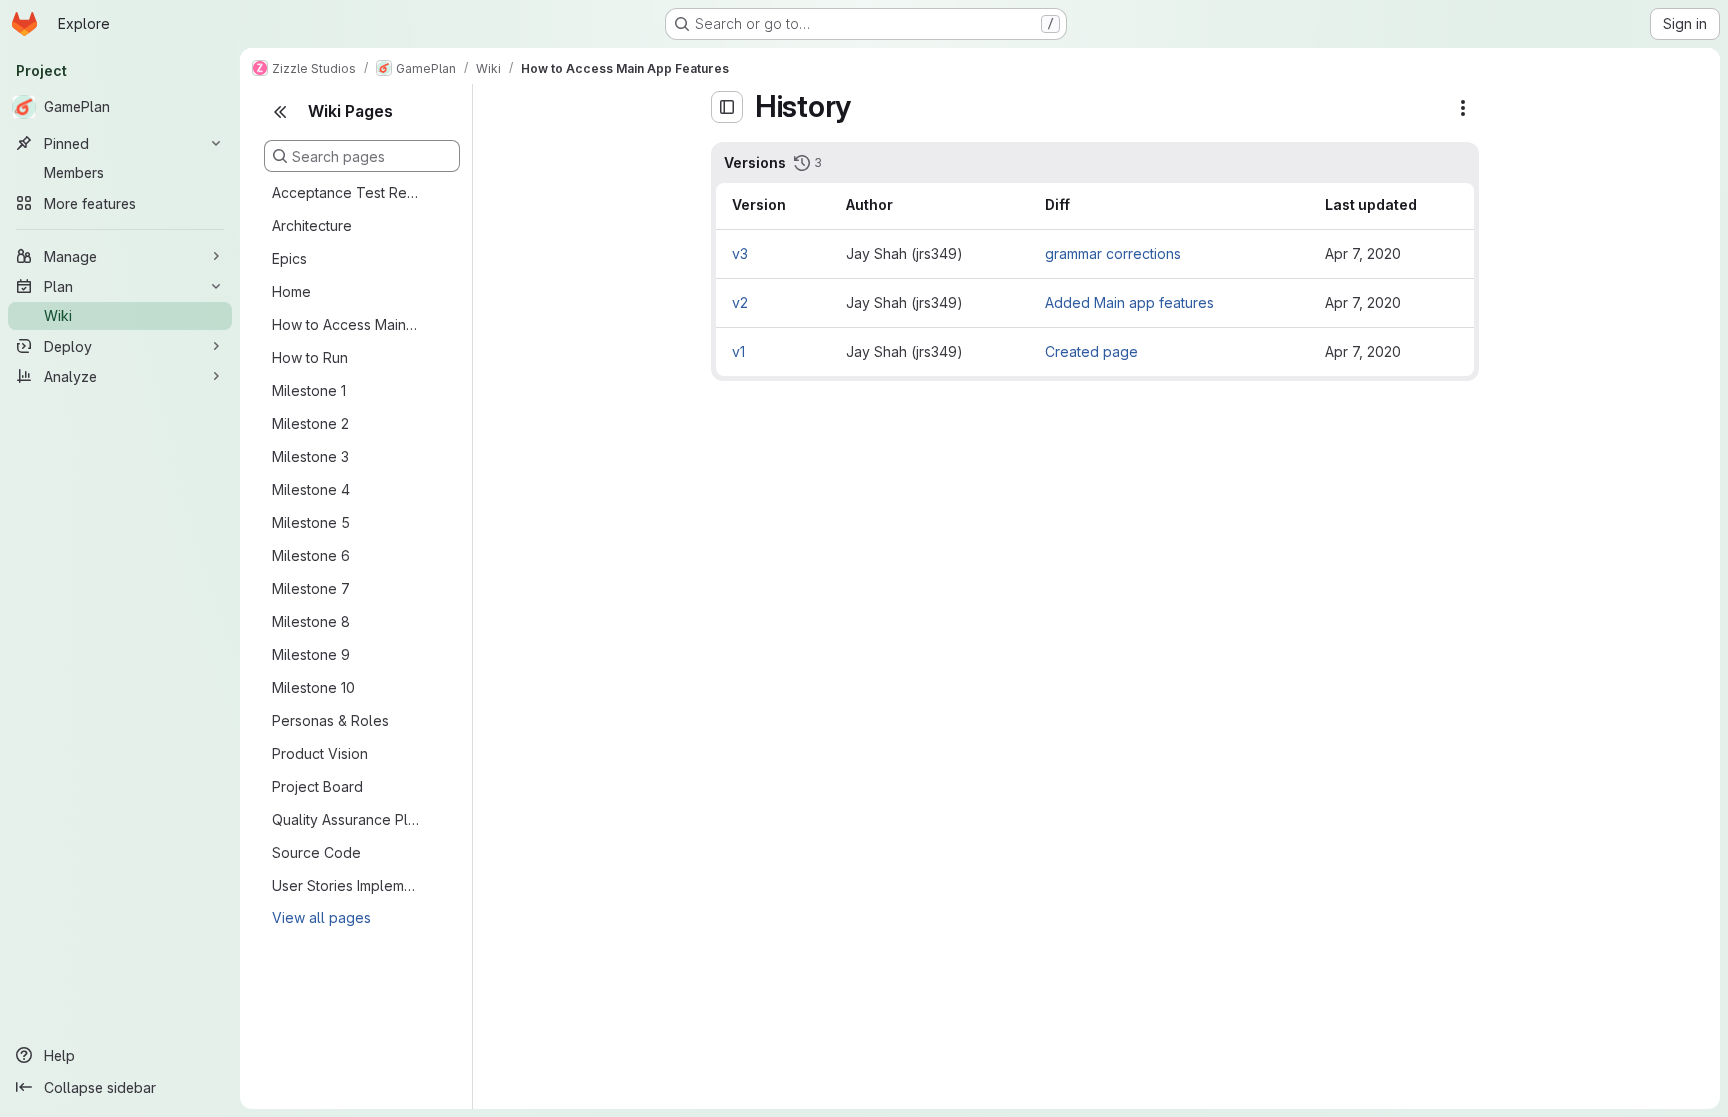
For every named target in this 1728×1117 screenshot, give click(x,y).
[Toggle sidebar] (727, 107)
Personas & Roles (330, 720)
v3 (740, 253)
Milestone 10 (313, 687)
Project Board (317, 786)
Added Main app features (1129, 302)
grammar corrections (1113, 253)
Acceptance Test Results (346, 192)
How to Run (310, 357)
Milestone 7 (311, 588)
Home (291, 291)
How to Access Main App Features (346, 324)
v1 (738, 351)
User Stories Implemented (346, 885)
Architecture (312, 225)
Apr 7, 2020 (1363, 253)
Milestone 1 (309, 390)
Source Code (316, 852)
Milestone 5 (311, 522)
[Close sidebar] (280, 112)
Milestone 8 (311, 621)
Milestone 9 (311, 654)
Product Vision (320, 753)
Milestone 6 (311, 555)
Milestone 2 (310, 423)
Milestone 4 (311, 489)
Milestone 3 (310, 456)
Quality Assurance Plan (346, 819)
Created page (1091, 351)
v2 (740, 302)
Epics (289, 258)
